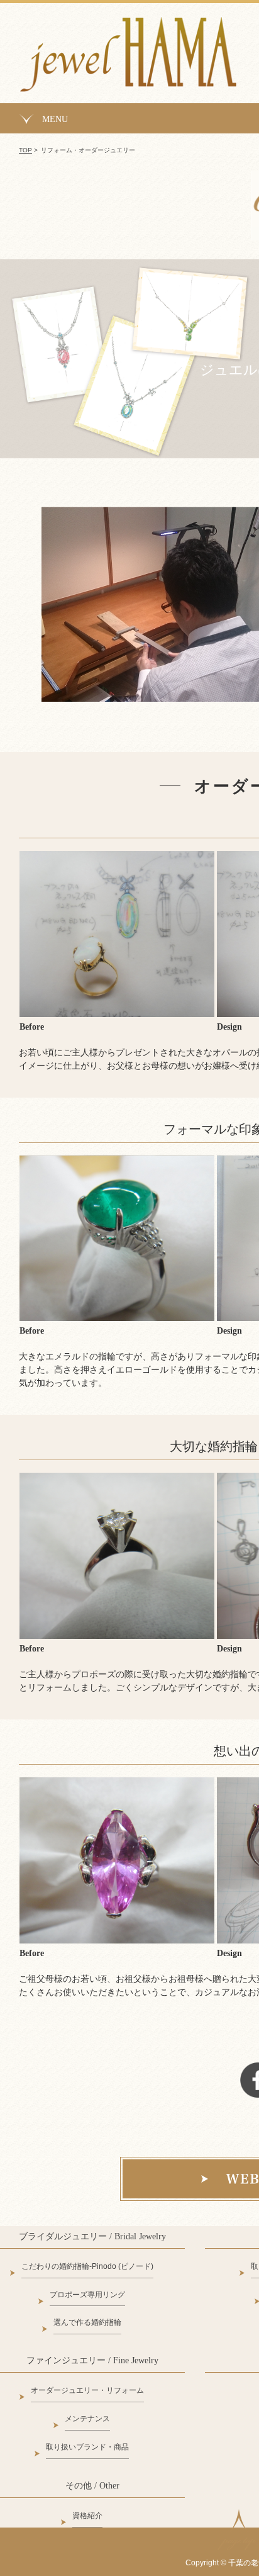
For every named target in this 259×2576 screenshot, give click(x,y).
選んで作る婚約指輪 (87, 2322)
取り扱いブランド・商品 (87, 2447)
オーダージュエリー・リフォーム (87, 2390)
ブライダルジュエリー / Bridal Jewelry (92, 2236)
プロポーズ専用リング (87, 2295)
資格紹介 (87, 2516)
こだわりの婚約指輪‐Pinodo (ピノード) (87, 2266)
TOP (25, 150)
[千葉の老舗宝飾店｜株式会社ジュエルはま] (128, 79)
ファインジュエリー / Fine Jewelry (92, 2360)
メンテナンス (87, 2419)
